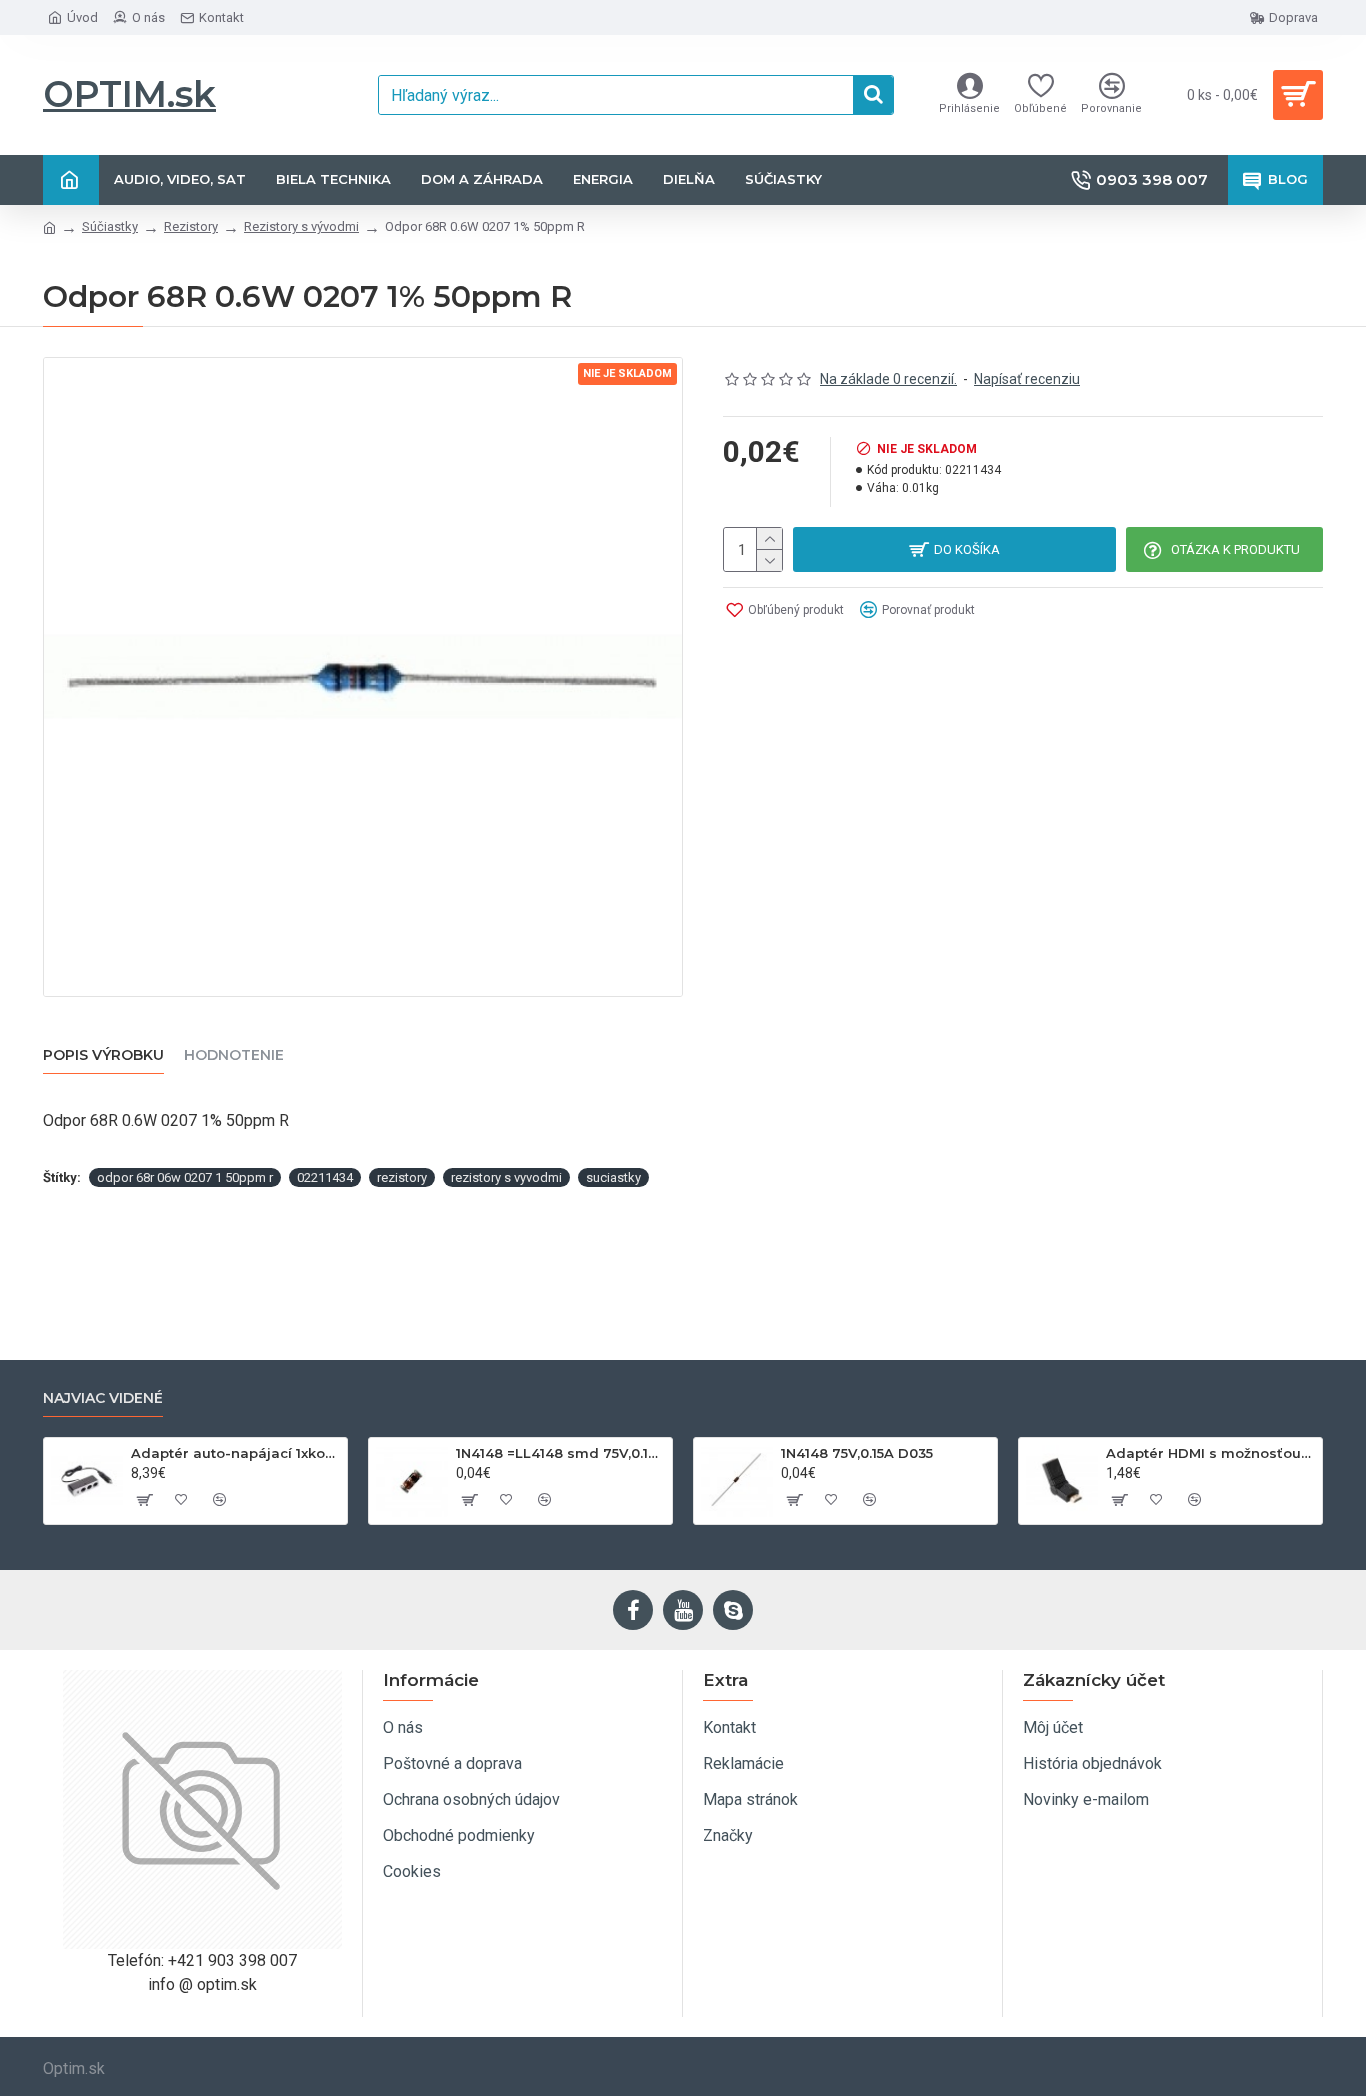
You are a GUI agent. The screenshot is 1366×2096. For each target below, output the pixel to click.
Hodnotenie (234, 1055)
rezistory (402, 1177)
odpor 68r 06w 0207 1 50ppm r (185, 1177)
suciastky (613, 1177)
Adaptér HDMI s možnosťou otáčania (1210, 1453)
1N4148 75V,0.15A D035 (857, 1453)
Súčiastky (110, 226)
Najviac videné (103, 1398)
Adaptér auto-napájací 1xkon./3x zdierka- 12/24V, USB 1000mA (235, 1453)
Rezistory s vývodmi (301, 226)
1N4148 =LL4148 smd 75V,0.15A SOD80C (560, 1453)
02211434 (325, 1177)
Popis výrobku (103, 1055)
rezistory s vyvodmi (506, 1177)
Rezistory (191, 226)
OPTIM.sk (129, 94)
